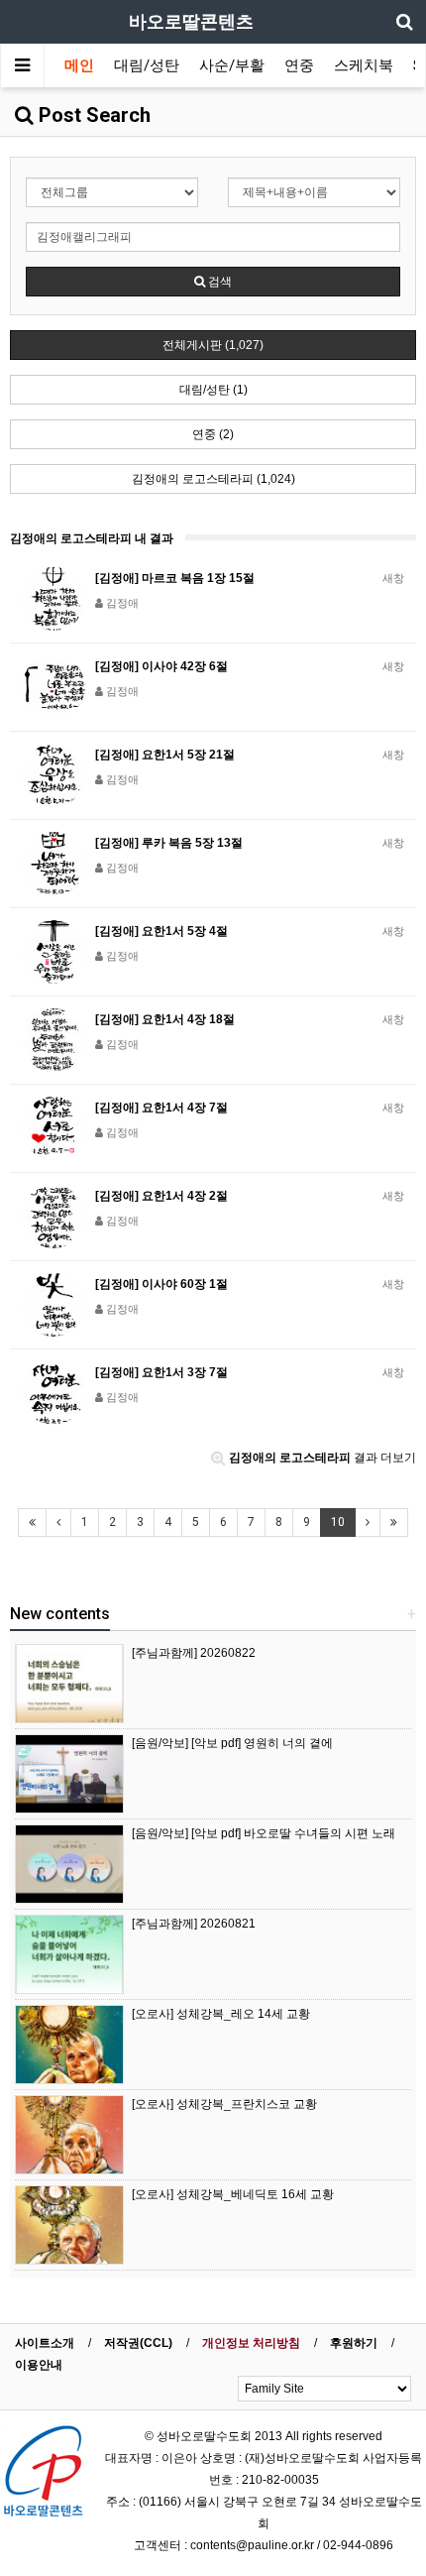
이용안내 (39, 2365)
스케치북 (364, 65)
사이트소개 (45, 2343)
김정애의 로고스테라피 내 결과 (92, 538)
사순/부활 (232, 65)
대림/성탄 (147, 65)
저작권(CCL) (138, 2343)
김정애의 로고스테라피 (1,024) (213, 479)
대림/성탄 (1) (213, 390)
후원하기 (354, 2343)
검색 (218, 282)
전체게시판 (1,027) (213, 345)
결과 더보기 (322, 1458)
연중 (299, 65)
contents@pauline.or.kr (252, 2545)
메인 (79, 65)
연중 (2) (213, 434)
